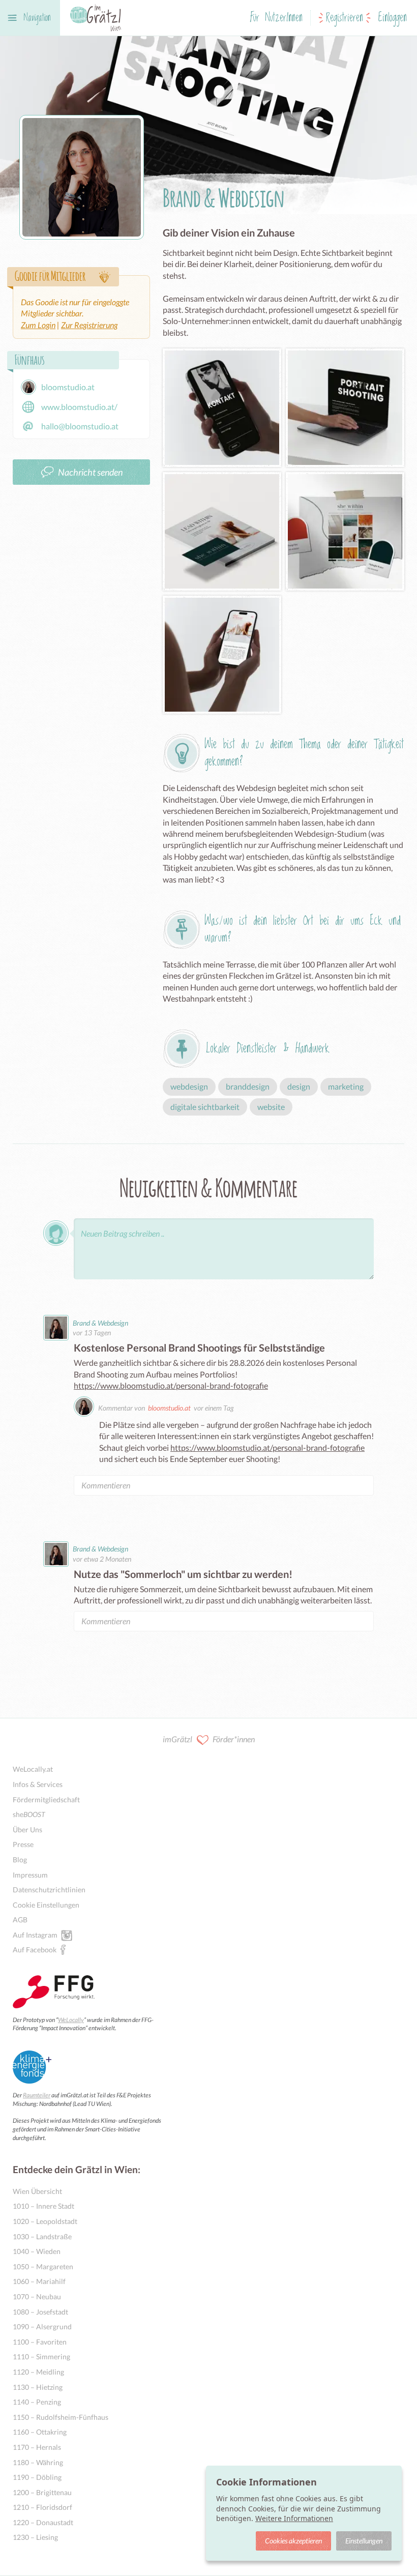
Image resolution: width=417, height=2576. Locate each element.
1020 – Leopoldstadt (45, 2221)
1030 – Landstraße (42, 2236)
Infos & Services (38, 1784)
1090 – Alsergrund (42, 2326)
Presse (23, 1844)
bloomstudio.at (169, 1408)
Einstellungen (364, 2541)
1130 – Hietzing (38, 2387)
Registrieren (345, 18)
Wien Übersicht (37, 2191)
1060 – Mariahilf (39, 2281)
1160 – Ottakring (40, 2432)
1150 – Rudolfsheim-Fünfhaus (61, 2417)
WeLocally (71, 2020)
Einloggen (393, 18)
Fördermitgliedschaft (46, 1799)
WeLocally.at (33, 1769)
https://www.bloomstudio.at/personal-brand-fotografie (171, 1385)
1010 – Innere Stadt (43, 2206)
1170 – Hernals (37, 2447)
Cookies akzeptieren (293, 2541)
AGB (20, 1920)
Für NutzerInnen (276, 18)
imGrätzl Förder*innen (209, 1739)
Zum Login (38, 325)
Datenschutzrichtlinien (49, 1890)
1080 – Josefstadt (40, 2312)
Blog (20, 1860)
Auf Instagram (35, 1935)
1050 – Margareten (43, 2266)
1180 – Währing (38, 2462)
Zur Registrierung (89, 325)
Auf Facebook (35, 1950)
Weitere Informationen (294, 2518)
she (29, 1814)
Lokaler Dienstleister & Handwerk (268, 1049)
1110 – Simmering (41, 2357)
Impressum (30, 1875)
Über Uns (27, 1829)
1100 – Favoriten (40, 2342)
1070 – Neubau (37, 2296)
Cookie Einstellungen (46, 1905)
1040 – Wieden (37, 2251)
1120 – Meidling (38, 2372)
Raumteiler (37, 2095)
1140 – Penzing (37, 2402)
